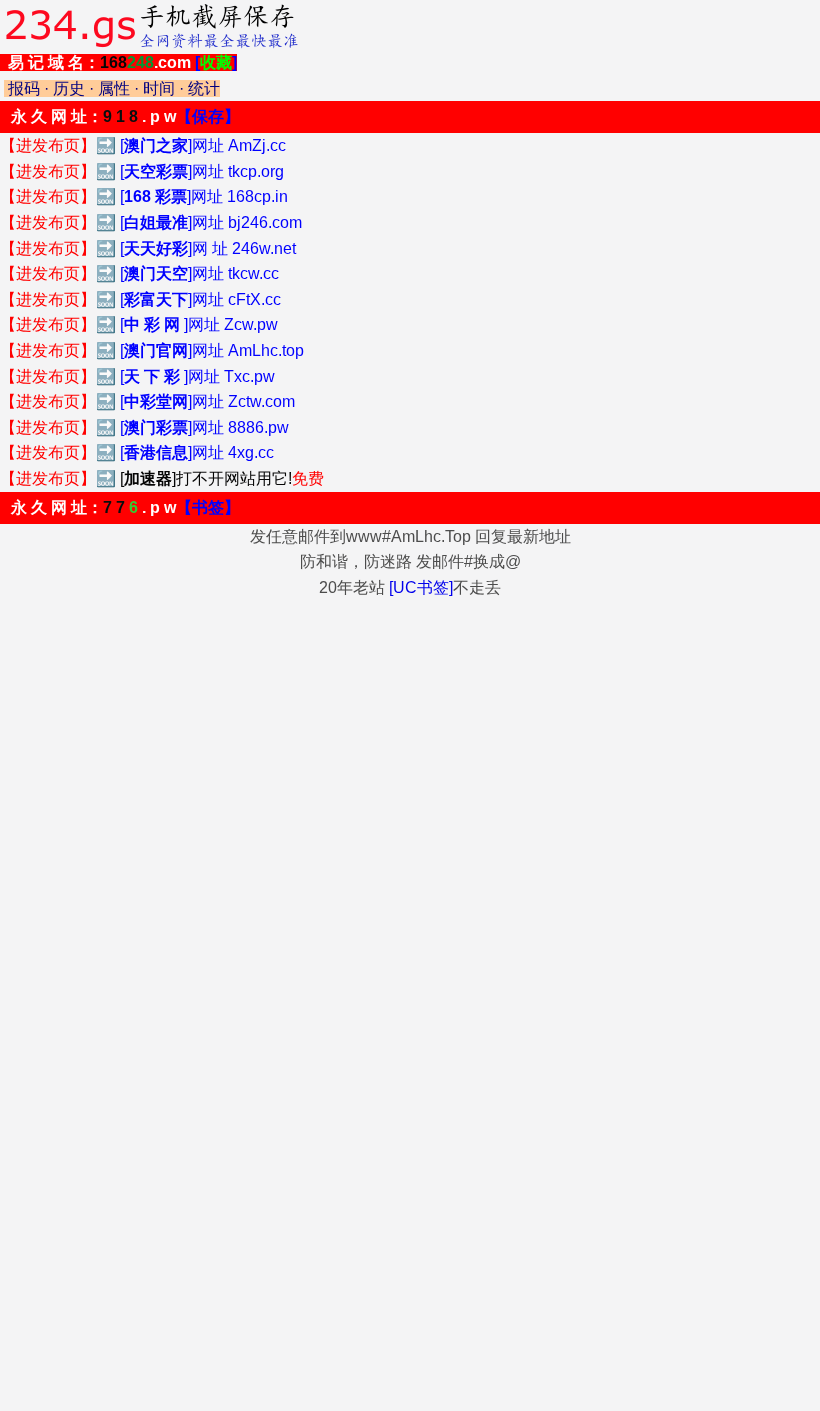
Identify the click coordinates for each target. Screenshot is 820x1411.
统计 (204, 88)
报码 (24, 88)
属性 (114, 88)
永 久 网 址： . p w (125, 116)
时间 (159, 88)
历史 (69, 88)
